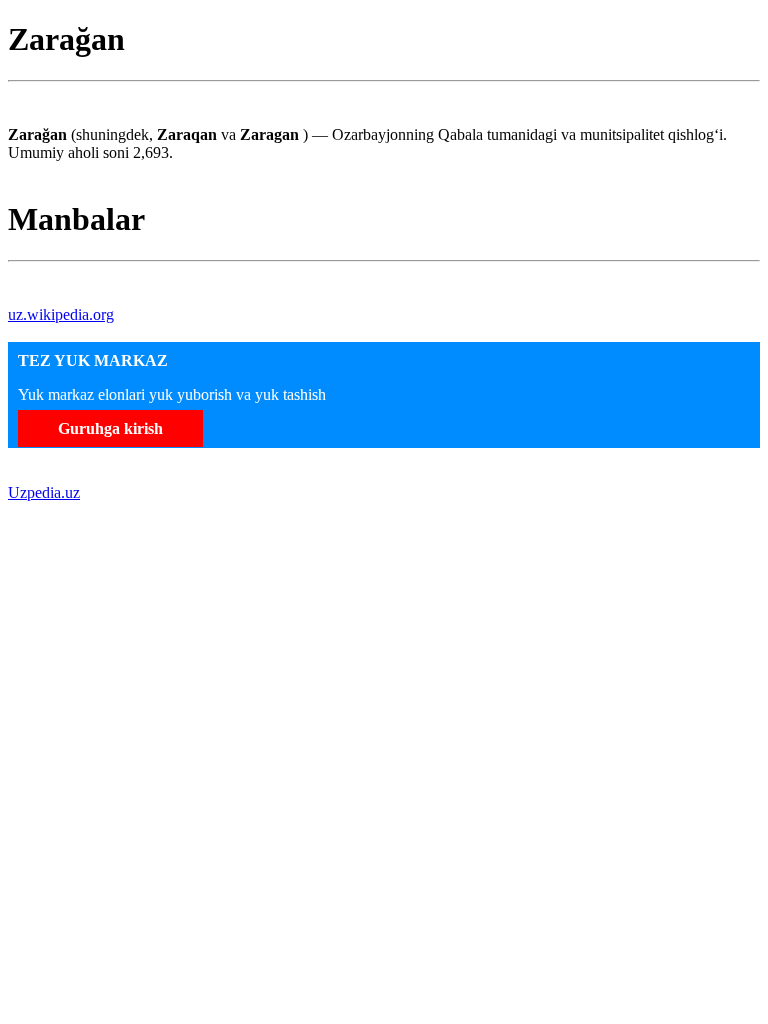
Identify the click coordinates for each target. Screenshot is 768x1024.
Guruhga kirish (110, 428)
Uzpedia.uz (44, 492)
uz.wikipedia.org (61, 314)
